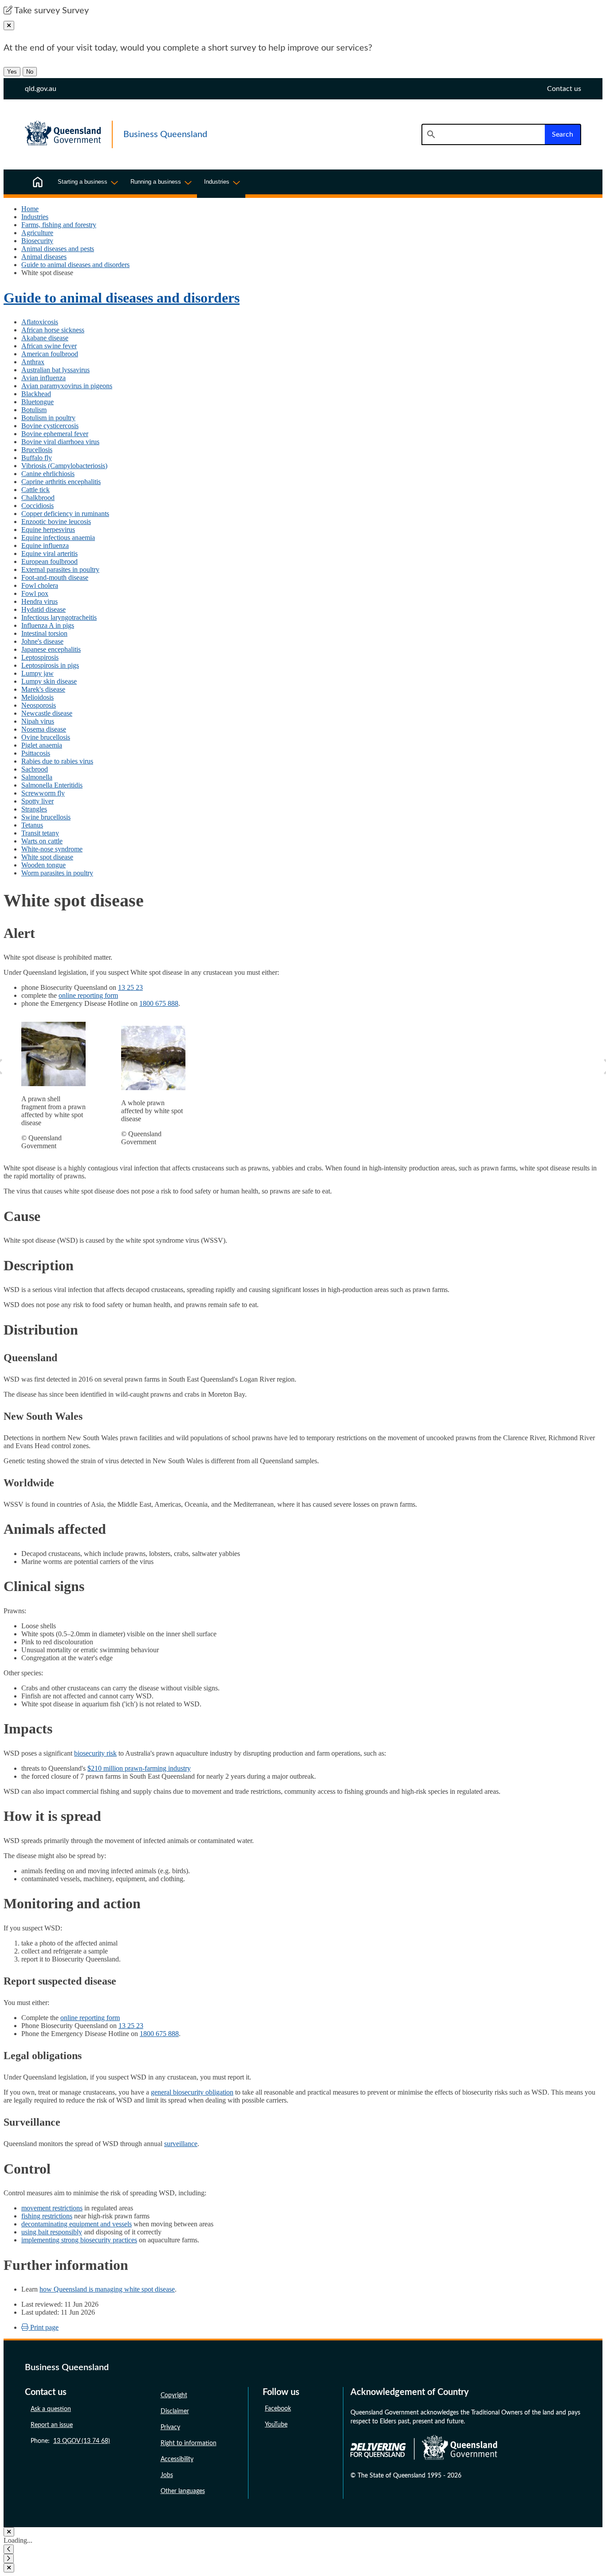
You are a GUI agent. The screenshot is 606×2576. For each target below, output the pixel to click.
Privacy (170, 2427)
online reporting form (88, 995)
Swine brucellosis (46, 817)
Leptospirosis (40, 657)
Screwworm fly (43, 793)
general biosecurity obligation (192, 2092)
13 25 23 (130, 987)
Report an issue (52, 2425)
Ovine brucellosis (46, 737)
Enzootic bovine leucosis (56, 522)
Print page (43, 2327)
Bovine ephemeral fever (55, 434)
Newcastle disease (47, 713)
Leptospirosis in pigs (50, 665)
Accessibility (177, 2459)
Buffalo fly (37, 458)
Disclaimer (175, 2411)
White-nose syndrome (52, 849)
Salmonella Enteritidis (52, 785)
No (30, 72)
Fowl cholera (40, 585)
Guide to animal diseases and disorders (75, 265)
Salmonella (37, 777)
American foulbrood (50, 354)
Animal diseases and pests (58, 249)
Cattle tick (35, 490)
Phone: (70, 2441)
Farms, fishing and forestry (59, 225)
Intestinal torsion (44, 633)
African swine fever (49, 346)
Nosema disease (44, 729)
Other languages (183, 2491)
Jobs (167, 2475)
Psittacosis (36, 753)
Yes (12, 72)
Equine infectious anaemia (58, 538)
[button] (9, 2549)
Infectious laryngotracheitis (59, 617)
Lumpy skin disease (49, 681)
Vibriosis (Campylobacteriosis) (64, 466)
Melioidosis (37, 697)
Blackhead (36, 394)
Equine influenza (45, 546)
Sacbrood (35, 769)
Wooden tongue (43, 865)
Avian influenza (43, 378)
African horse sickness (53, 330)
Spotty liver (37, 801)
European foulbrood (49, 561)
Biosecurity (37, 241)
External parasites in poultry (60, 569)
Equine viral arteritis (49, 553)
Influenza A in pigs (48, 625)
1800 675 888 (159, 1003)
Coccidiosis (37, 506)
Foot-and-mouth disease (55, 577)
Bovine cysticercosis (50, 426)
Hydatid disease (43, 609)
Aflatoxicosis (40, 322)
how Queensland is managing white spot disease (107, 2289)
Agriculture (37, 233)
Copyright (174, 2395)
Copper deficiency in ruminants (65, 514)
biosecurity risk (95, 1753)
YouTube (276, 2425)
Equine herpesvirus (48, 530)
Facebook (278, 2409)
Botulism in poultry (48, 418)
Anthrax (33, 362)
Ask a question (51, 2409)
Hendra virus (39, 601)
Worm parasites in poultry (57, 873)
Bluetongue (37, 402)
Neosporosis (39, 705)
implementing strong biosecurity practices (79, 2240)
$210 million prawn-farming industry (139, 1768)
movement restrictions (52, 2208)
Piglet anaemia (42, 745)
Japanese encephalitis (51, 649)
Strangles (34, 809)
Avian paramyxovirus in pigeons (67, 386)
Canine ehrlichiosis (48, 474)
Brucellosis (37, 450)
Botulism (34, 410)
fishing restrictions (47, 2216)
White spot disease (47, 857)
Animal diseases (44, 257)
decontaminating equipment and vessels (77, 2224)
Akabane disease (45, 338)
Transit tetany (40, 833)
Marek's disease (43, 689)
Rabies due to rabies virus (57, 761)
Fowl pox (35, 593)
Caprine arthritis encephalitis (61, 482)
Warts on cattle (42, 841)
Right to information (189, 2443)
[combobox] (483, 134)
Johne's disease (42, 641)
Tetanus (32, 825)
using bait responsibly (52, 2232)
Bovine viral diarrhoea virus (60, 442)
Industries (35, 217)
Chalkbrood (38, 498)
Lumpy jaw (37, 673)
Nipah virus (38, 721)
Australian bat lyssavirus (55, 370)
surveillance (181, 2144)
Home (30, 209)
